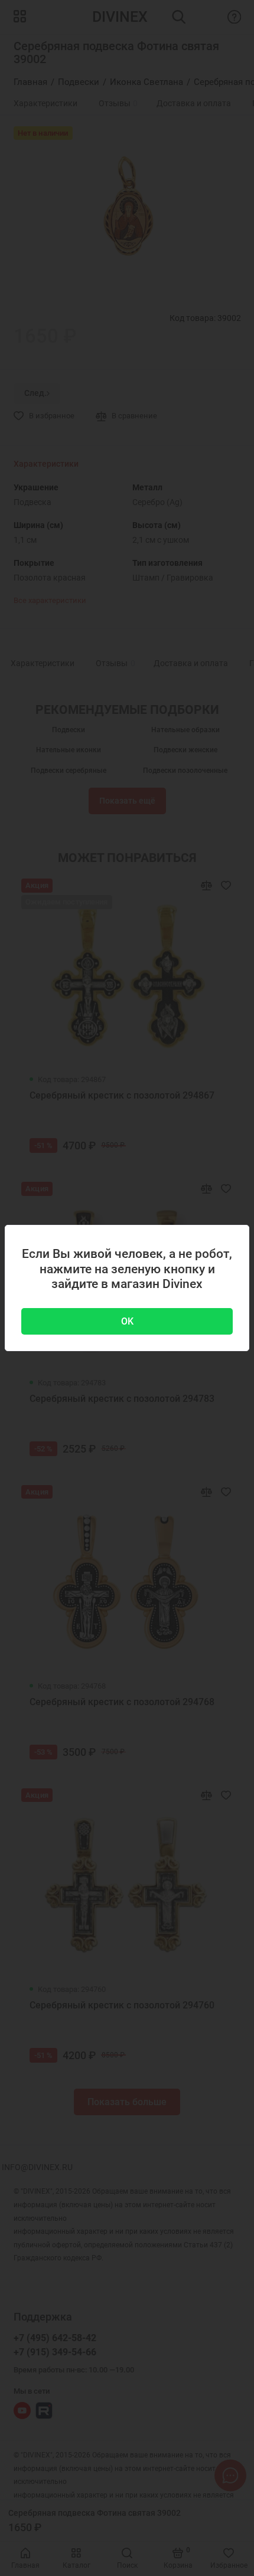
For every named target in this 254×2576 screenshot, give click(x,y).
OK (127, 1321)
